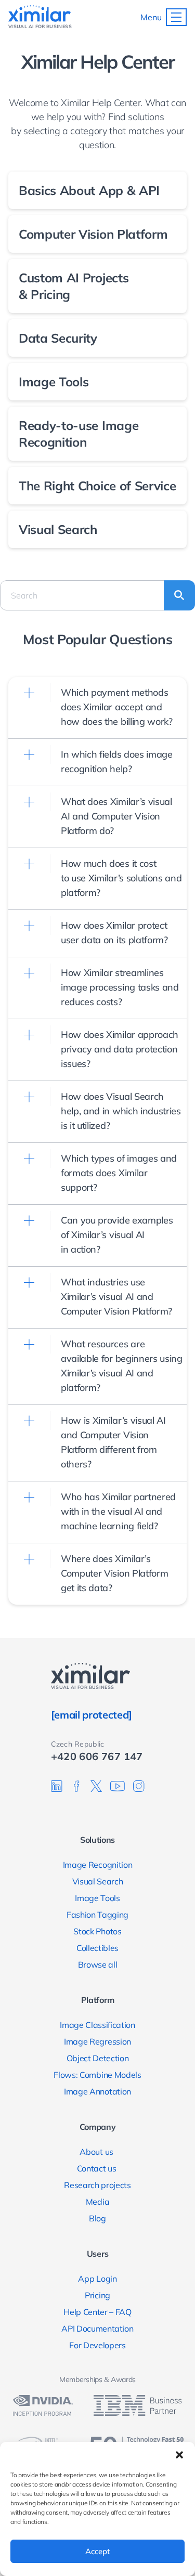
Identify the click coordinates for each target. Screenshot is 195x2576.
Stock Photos (97, 1931)
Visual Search (98, 1881)
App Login (97, 2279)
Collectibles (97, 1948)
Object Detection (98, 2058)
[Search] (179, 595)
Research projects (97, 2185)
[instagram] (139, 1786)
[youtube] (118, 1786)
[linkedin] (57, 1786)
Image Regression (97, 2041)
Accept (97, 2551)
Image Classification (97, 2025)
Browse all (98, 1964)
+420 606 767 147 (97, 1756)
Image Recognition (98, 1865)
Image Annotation (97, 2091)
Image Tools (97, 1898)
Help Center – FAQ (97, 2312)
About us (97, 2152)
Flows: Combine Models (97, 2075)
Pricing (97, 2295)
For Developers (97, 2345)
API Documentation (97, 2328)
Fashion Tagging (97, 1915)
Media (97, 2202)
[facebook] (76, 1786)
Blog (97, 2218)
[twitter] (96, 1786)
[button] (179, 2455)
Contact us (97, 2168)
